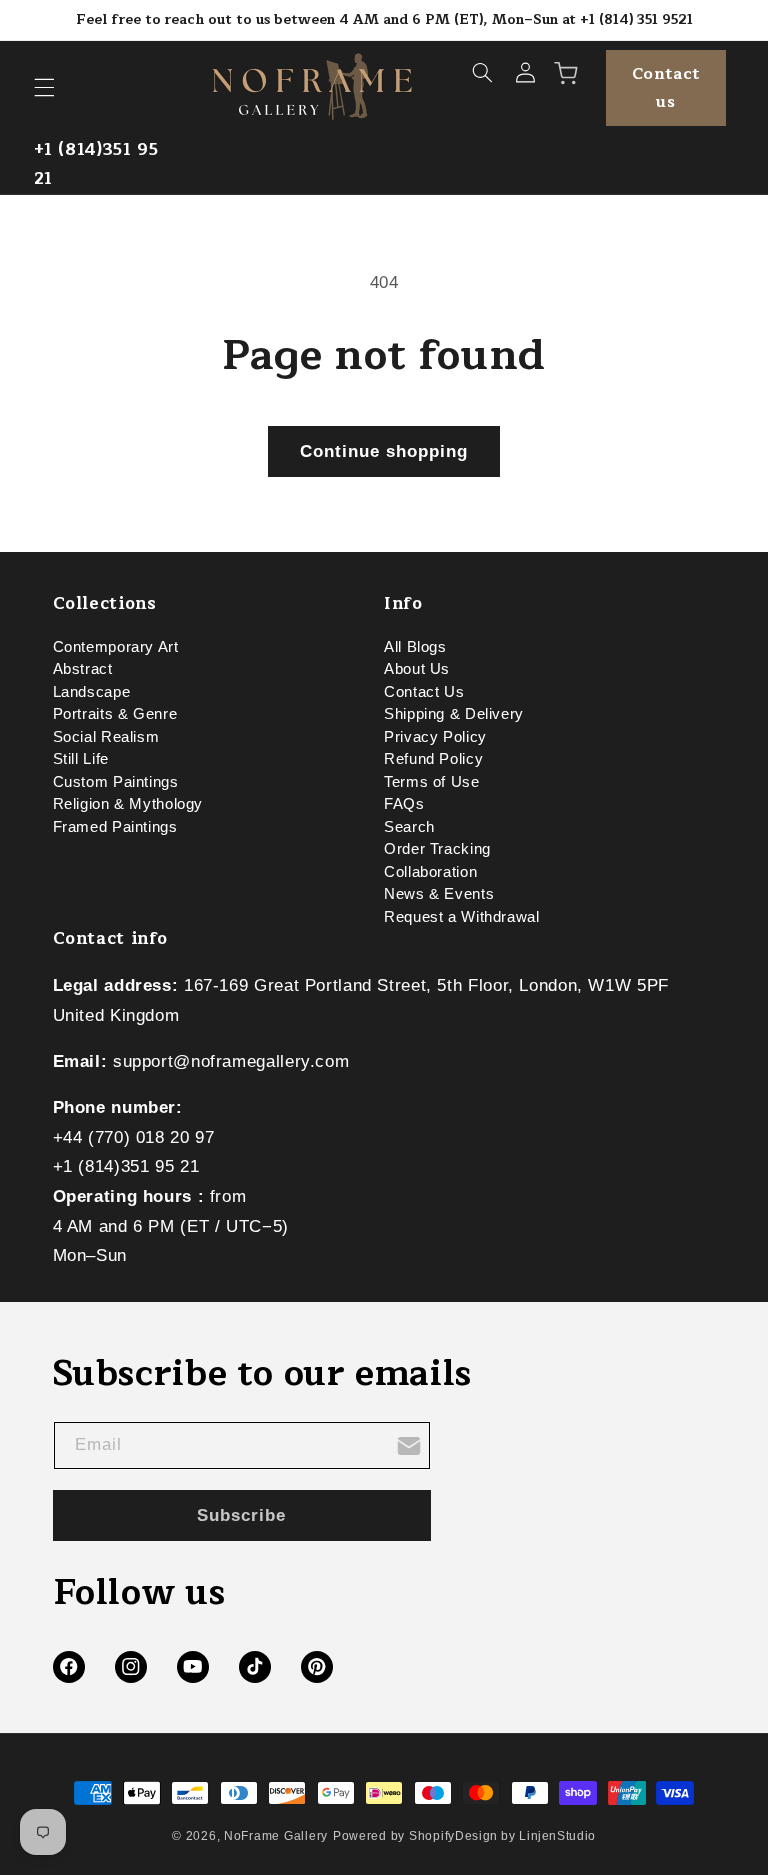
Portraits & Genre (115, 714)
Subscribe (241, 1515)
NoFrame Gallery (276, 1836)
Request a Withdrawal (462, 917)
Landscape (92, 692)
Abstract (83, 669)
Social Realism (106, 737)
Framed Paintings (115, 827)
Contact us (666, 88)
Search (409, 827)
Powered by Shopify (394, 1836)
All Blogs (415, 651)
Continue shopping (384, 451)
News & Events (439, 894)
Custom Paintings (116, 782)
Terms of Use (432, 782)
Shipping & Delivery (454, 714)
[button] (44, 88)
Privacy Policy (435, 737)
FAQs (404, 804)
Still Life (81, 759)
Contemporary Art (116, 651)
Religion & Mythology (128, 804)
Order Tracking (437, 849)
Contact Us (424, 692)
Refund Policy (433, 759)
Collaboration (430, 872)
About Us (417, 669)
